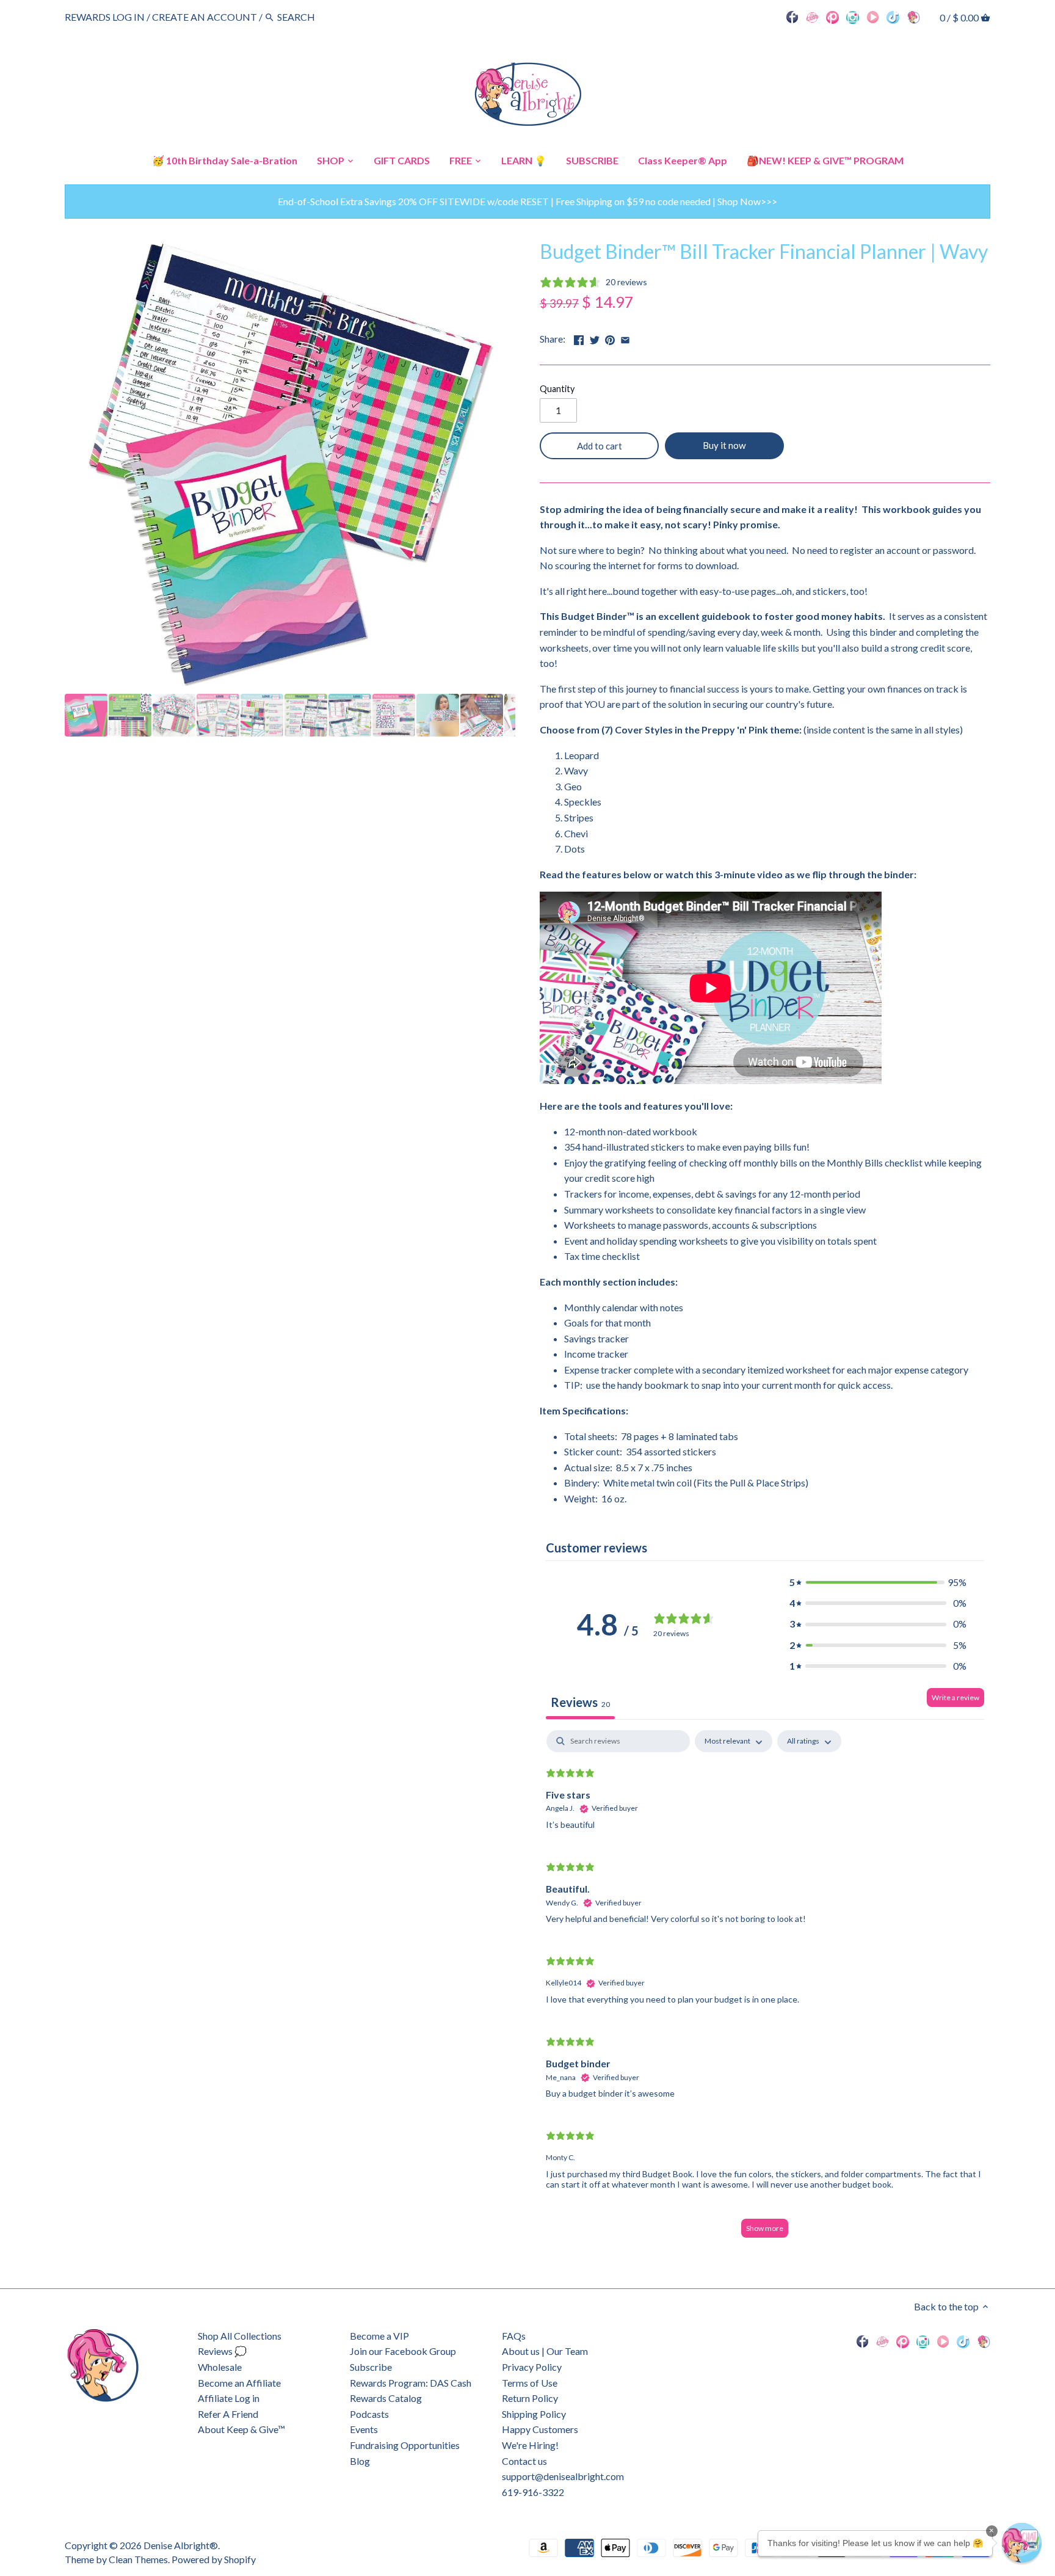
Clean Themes (138, 2559)
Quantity (557, 389)
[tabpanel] (765, 1990)
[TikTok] (893, 16)
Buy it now (724, 445)
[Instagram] (853, 16)
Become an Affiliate (239, 2383)
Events (364, 2429)
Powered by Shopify (214, 2559)
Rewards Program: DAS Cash (411, 2383)
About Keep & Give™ (241, 2429)
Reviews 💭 (222, 2351)
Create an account (205, 17)
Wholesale (220, 2367)
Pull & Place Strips (767, 1483)
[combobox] (311, 17)
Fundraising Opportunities (405, 2445)
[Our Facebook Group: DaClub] (812, 16)
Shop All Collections (240, 2336)
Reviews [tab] (580, 1702)
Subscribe (371, 2367)
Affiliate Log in (229, 2398)
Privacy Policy (532, 2367)
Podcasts (369, 2414)
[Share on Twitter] (595, 337)
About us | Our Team (545, 2351)
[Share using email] (625, 337)
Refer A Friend (228, 2414)
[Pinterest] (832, 16)
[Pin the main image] (610, 337)
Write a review (955, 1697)
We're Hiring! (530, 2445)
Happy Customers (540, 2429)
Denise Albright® (181, 2545)
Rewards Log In (105, 17)
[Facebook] (792, 16)
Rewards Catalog (386, 2398)
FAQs (514, 2336)
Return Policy (530, 2398)
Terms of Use (530, 2383)
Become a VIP (379, 2336)
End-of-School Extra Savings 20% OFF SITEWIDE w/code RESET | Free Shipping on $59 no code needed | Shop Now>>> (527, 201)
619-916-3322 (533, 2492)
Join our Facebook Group (403, 2351)
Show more (765, 2228)
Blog (360, 2461)
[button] (878, 1582)
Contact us (524, 2461)
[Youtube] (873, 16)
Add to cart (600, 446)
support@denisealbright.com (563, 2476)
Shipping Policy (534, 2414)
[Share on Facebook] (579, 337)
